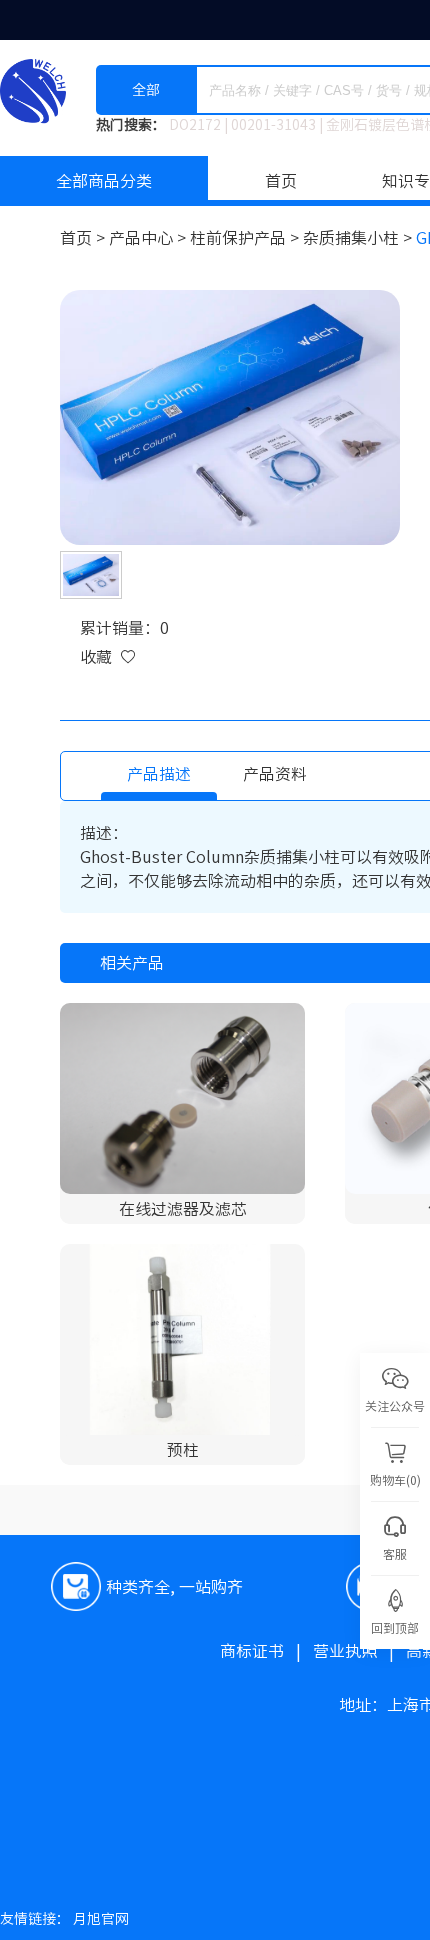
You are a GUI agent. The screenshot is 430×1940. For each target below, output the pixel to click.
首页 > (84, 238)
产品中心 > (149, 238)
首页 (281, 181)
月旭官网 (101, 1919)
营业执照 (359, 1651)
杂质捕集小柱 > (359, 238)
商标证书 (266, 1651)
